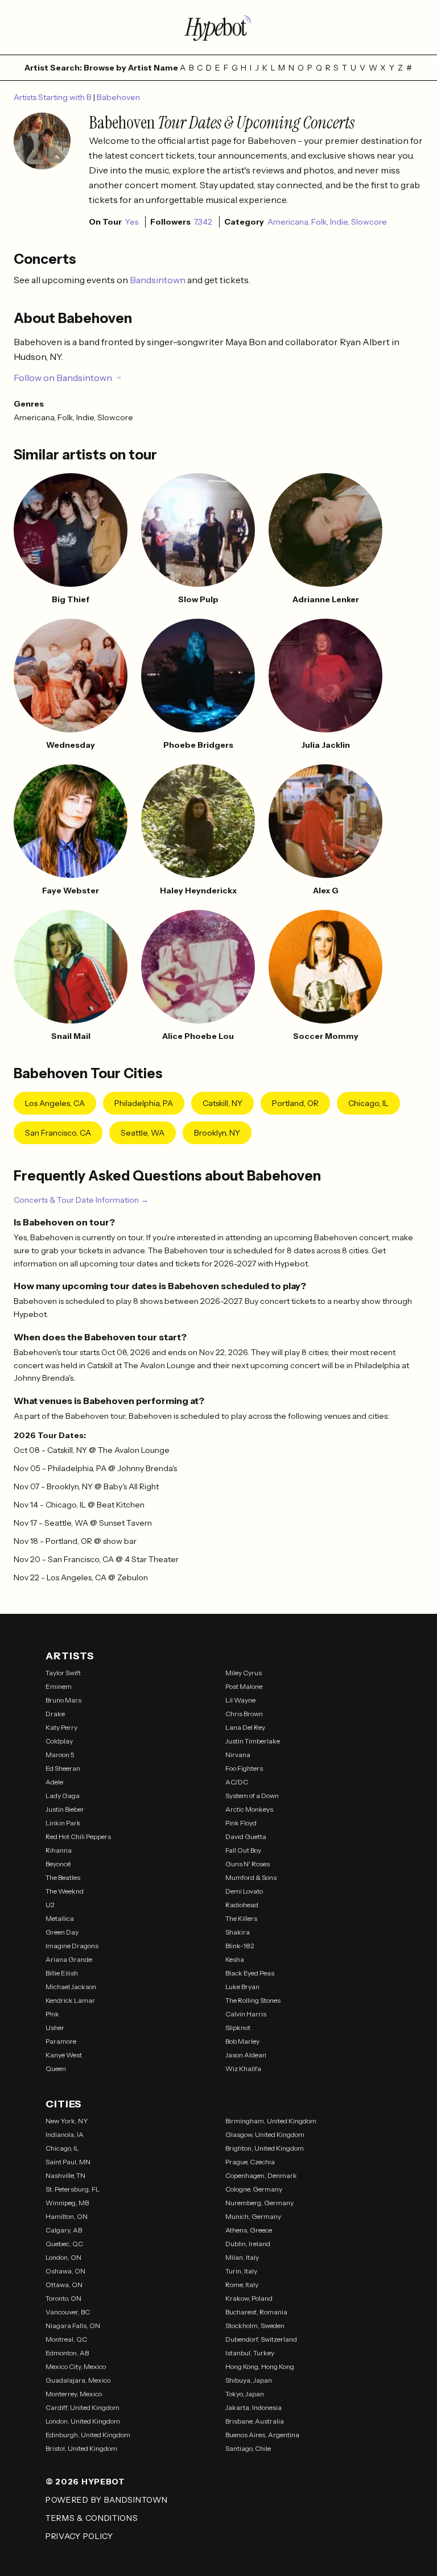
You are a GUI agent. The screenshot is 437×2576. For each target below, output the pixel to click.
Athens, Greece (249, 2230)
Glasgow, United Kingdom (265, 2134)
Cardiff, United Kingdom (83, 2407)
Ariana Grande (69, 1959)
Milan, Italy (242, 2257)
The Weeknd (65, 1891)
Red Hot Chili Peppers (78, 1836)
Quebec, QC (64, 2244)
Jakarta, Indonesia (253, 2407)
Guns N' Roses (248, 1864)
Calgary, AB (64, 2230)
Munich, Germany (253, 2216)
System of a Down (252, 1796)
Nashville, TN (65, 2175)
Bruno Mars (63, 1700)
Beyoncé (58, 1864)
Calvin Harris (246, 2014)
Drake (55, 1714)
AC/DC (237, 1782)
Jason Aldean (246, 2055)
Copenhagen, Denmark (261, 2175)
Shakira (238, 1932)
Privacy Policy (79, 2536)
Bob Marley (242, 2041)
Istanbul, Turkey (250, 2353)
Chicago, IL (368, 1103)
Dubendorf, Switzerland (261, 2339)
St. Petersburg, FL (73, 2189)
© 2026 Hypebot (85, 2482)
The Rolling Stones (253, 2000)
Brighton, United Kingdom (265, 2148)
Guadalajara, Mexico (78, 2380)
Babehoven (118, 97)
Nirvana (238, 1755)
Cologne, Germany (254, 2189)
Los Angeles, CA (55, 1103)
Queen (56, 2068)
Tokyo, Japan (245, 2394)
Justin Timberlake (253, 1741)
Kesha (235, 1959)
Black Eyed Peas (250, 1973)
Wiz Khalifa (243, 2068)
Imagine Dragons (72, 1946)
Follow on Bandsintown (63, 378)
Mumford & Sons (251, 1877)
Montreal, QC (66, 2339)
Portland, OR (295, 1103)
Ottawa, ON (64, 2285)
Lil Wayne (240, 1700)
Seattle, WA (143, 1133)
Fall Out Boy (243, 1850)
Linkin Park (63, 1823)
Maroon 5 (60, 1755)
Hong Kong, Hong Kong (260, 2366)
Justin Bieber (65, 1809)
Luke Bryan (242, 1987)
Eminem (59, 1686)
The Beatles (63, 1877)
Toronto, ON (63, 2298)
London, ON (63, 2257)
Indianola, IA (65, 2134)
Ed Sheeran (63, 1768)
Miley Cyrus (244, 1673)
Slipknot (238, 2028)
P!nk (52, 2014)
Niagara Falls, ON (73, 2326)
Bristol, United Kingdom (81, 2448)
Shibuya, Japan (249, 2380)
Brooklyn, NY (217, 1133)
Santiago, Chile (248, 2448)
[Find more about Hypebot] (218, 27)
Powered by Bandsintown (106, 2500)
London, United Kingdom (83, 2421)
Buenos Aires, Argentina (262, 2435)
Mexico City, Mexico (76, 2366)
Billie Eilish (62, 1973)
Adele (54, 1782)
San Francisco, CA (58, 1133)
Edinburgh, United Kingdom (88, 2435)
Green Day (62, 1932)
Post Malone (244, 1686)
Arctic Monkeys (249, 1809)
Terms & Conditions (92, 2518)
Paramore (61, 2041)
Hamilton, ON (67, 2216)
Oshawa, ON (65, 2271)
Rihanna (59, 1850)
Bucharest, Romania (256, 2312)
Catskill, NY (222, 1103)
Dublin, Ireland (248, 2244)
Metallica (60, 1918)
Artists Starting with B (53, 97)
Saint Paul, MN (68, 2162)
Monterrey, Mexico (74, 2394)
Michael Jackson (71, 1987)
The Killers (241, 1918)
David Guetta (246, 1836)
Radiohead (242, 1905)
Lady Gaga (63, 1796)
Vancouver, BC (68, 2312)
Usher (55, 2028)
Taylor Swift (63, 1673)
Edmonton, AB (67, 2353)
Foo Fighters (244, 1768)
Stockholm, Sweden (255, 2326)
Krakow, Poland (249, 2298)
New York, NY (67, 2121)
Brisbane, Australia (255, 2421)
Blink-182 (240, 1946)
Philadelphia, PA (144, 1103)
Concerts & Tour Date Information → (81, 1200)
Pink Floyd (241, 1823)
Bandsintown (158, 280)
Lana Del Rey (245, 1727)
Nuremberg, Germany (259, 2203)
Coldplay (59, 1741)
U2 (50, 1905)
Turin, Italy (241, 2271)
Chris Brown (244, 1714)
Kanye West (64, 2055)
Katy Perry (61, 1727)
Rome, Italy (242, 2285)
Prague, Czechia (250, 2162)
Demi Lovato (244, 1891)
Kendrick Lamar (70, 2000)
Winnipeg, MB (67, 2203)
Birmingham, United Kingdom (271, 2121)
